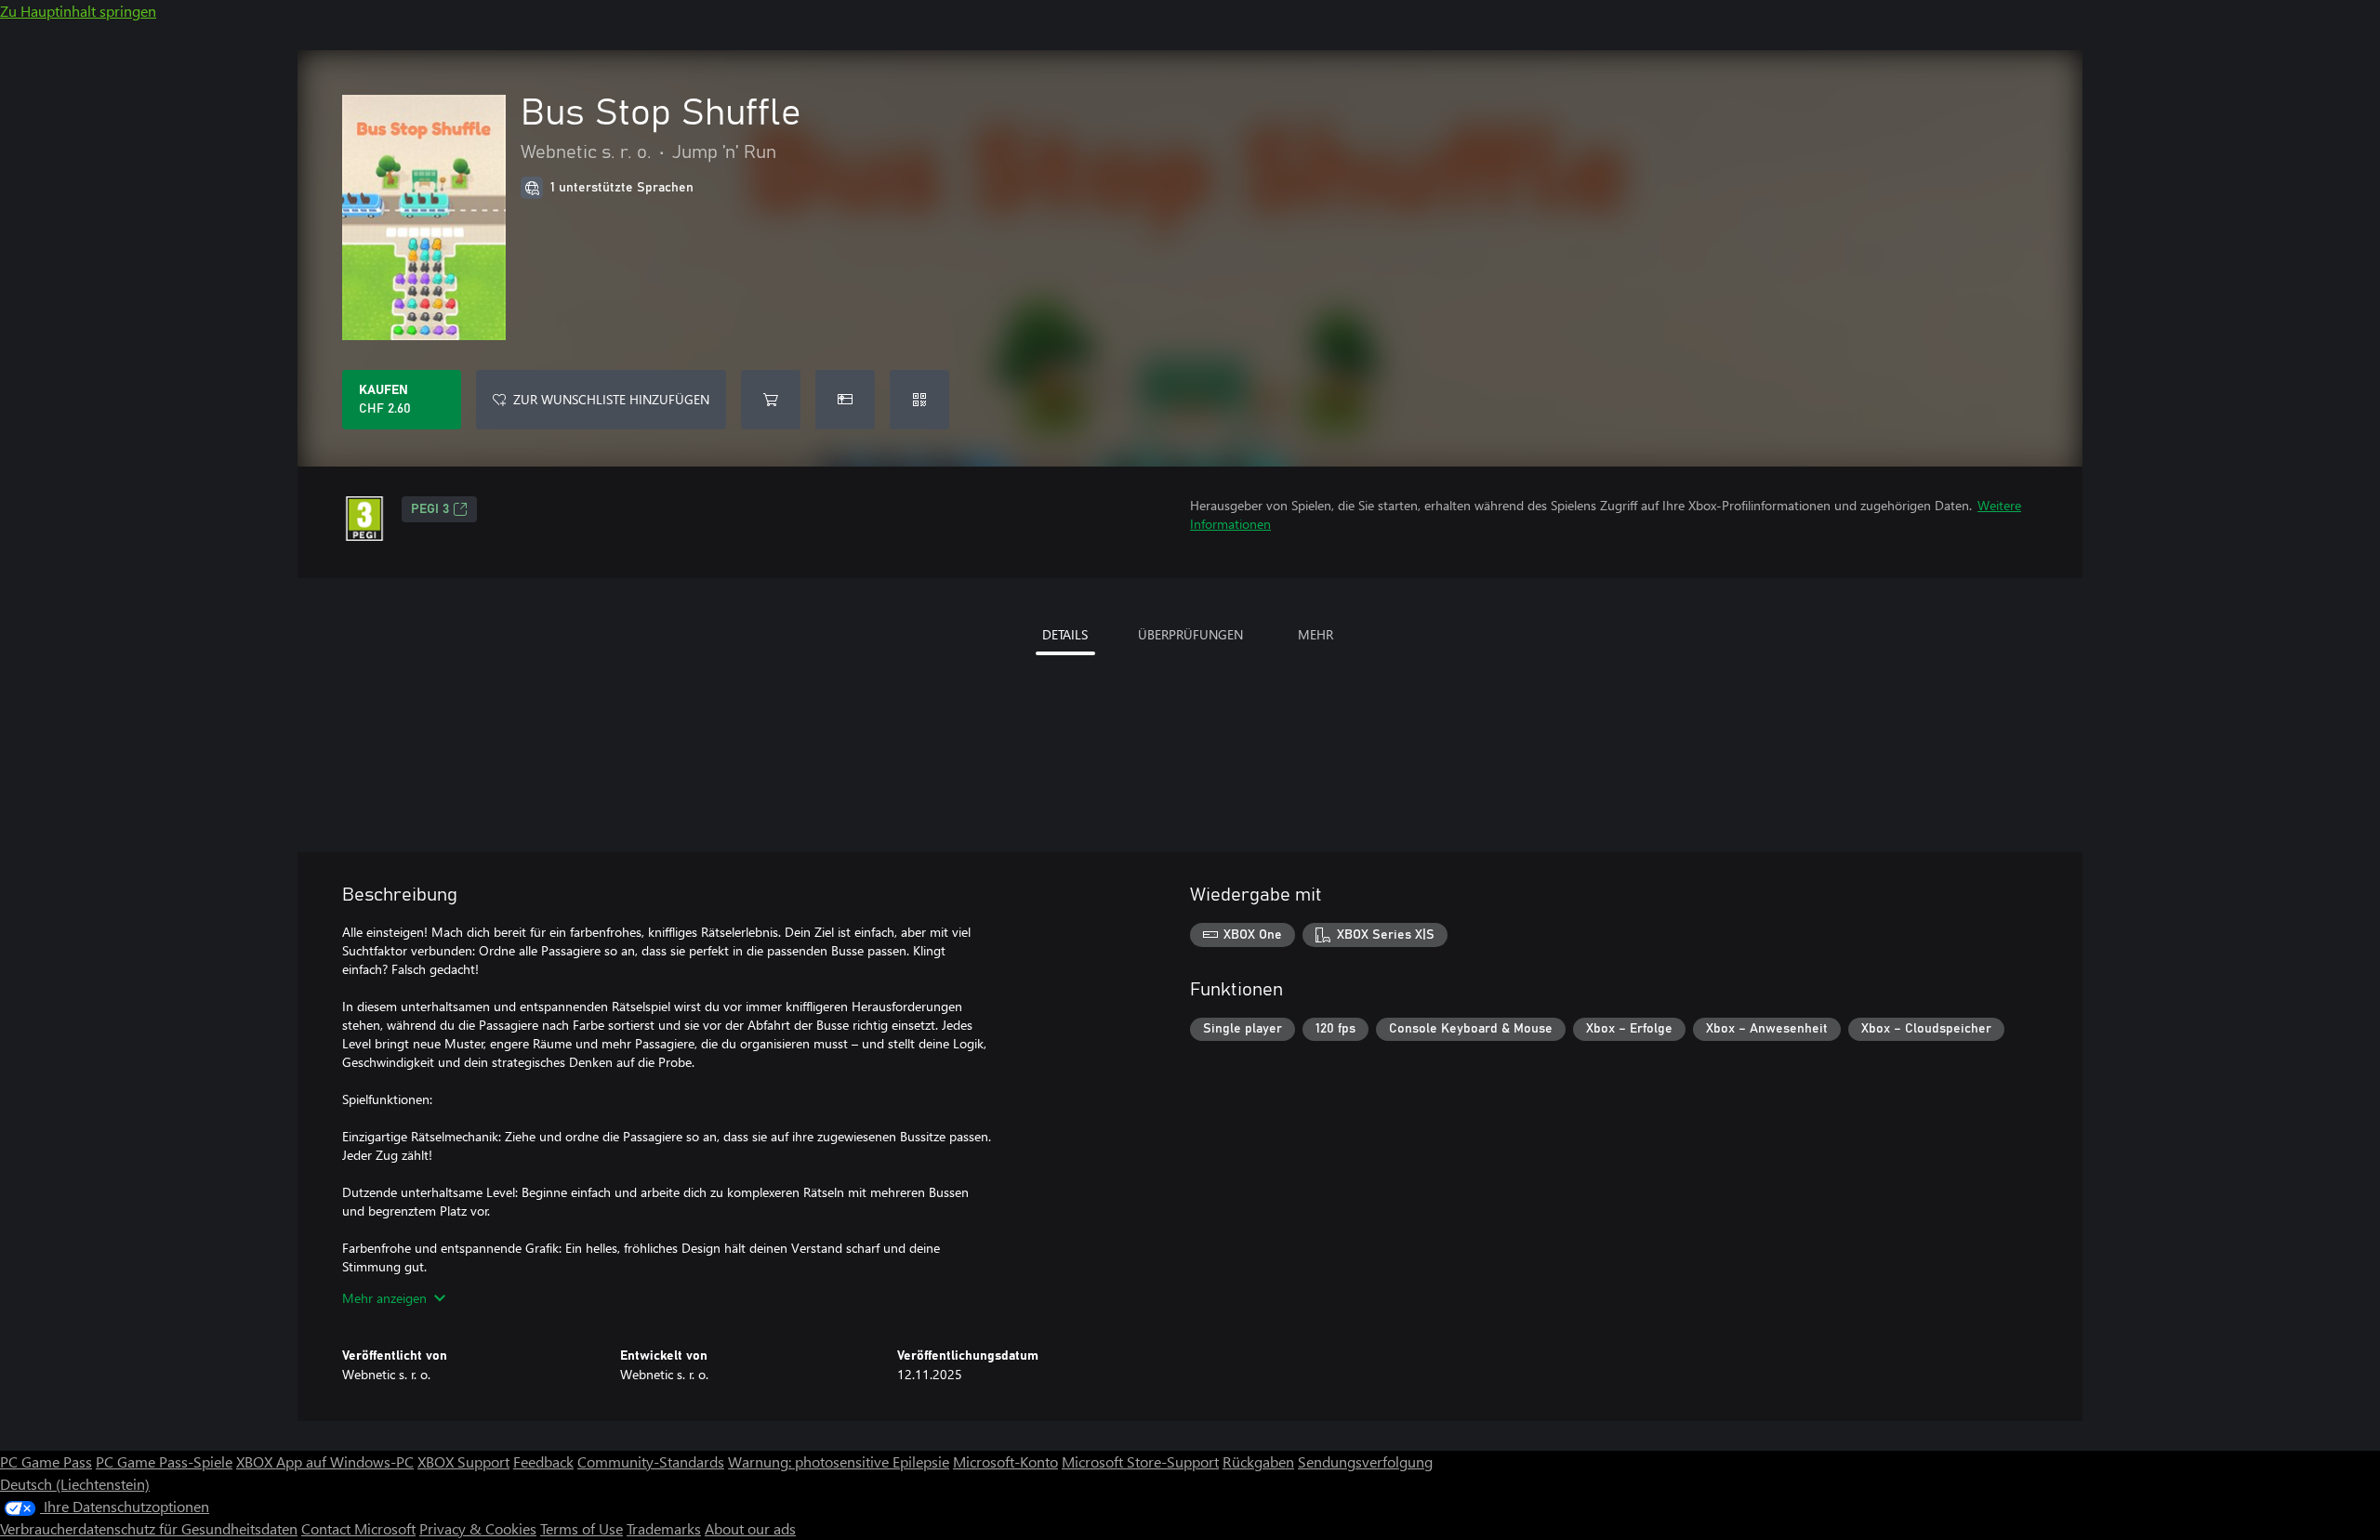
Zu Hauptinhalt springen (78, 11)
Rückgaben (1258, 1461)
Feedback (543, 1461)
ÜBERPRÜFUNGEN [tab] (1190, 634)
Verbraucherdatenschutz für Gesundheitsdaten (149, 1528)
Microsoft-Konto (1005, 1461)
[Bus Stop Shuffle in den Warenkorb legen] (771, 400)
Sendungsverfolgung (1365, 1461)
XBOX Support (463, 1461)
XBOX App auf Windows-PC (325, 1461)
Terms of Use (582, 1528)
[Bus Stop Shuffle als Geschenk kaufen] (845, 400)
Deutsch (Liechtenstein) (75, 1484)
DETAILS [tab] (1065, 634)
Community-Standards (651, 1461)
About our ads (750, 1528)
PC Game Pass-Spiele (164, 1461)
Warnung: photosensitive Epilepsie (839, 1461)
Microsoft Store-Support (1140, 1461)
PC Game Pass (46, 1461)
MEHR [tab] (1316, 634)
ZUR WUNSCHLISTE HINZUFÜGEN (611, 399)
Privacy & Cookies (478, 1528)
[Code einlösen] (919, 400)
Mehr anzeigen (384, 1298)
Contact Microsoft (358, 1528)
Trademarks (664, 1528)
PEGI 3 (430, 509)
